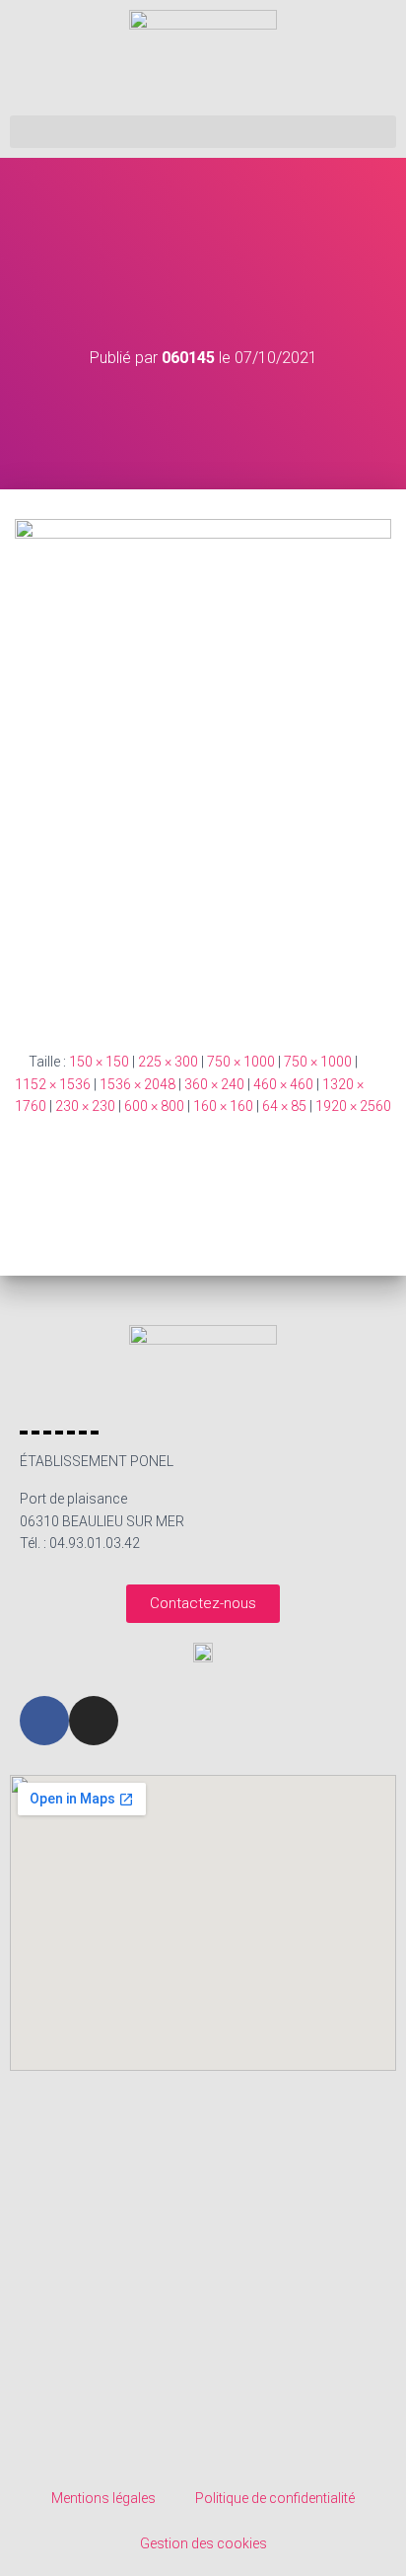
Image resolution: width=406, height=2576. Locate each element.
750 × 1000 (241, 1062)
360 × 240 (214, 1084)
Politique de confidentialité (275, 2498)
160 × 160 (223, 1106)
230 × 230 (85, 1106)
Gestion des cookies (203, 2543)
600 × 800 (154, 1106)
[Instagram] (94, 1721)
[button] (203, 132)
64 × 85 (284, 1106)
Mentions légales (103, 2498)
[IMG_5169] (203, 769)
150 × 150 (99, 1062)
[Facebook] (44, 1721)
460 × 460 (283, 1084)
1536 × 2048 (137, 1084)
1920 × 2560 (353, 1106)
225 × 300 (168, 1062)
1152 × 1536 (53, 1084)
